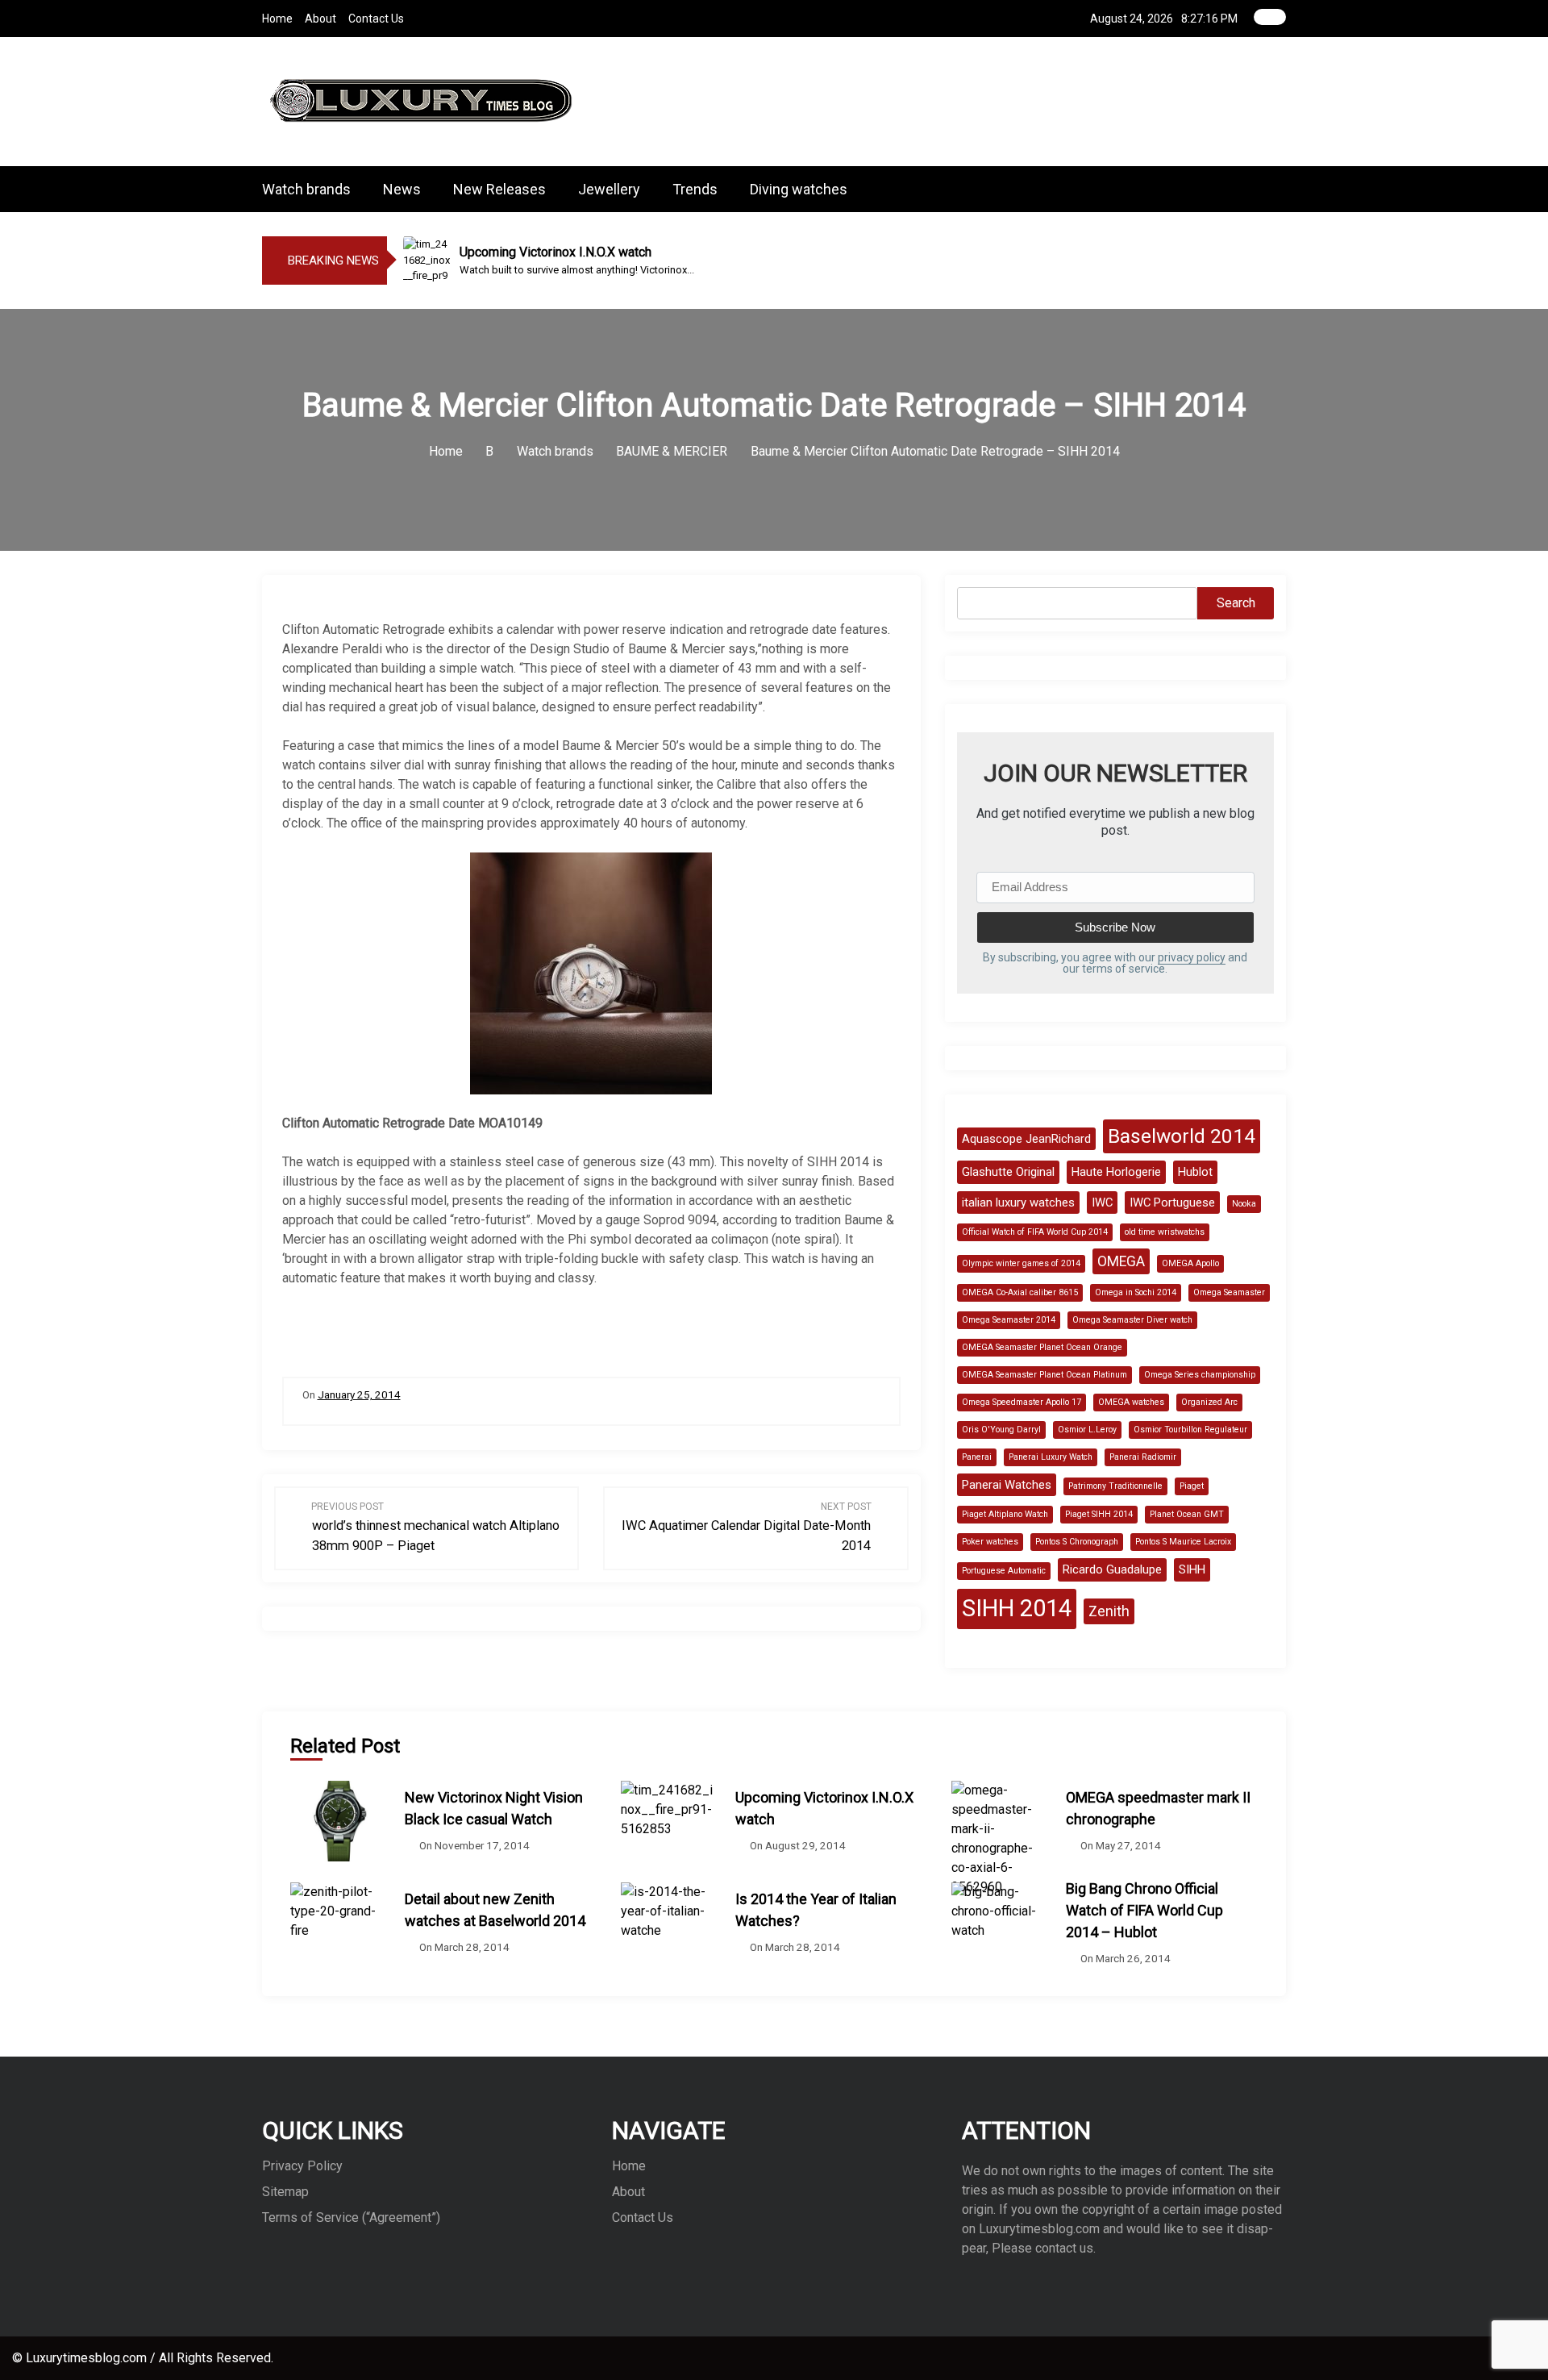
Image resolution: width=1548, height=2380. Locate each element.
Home (277, 19)
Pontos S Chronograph (1077, 1542)
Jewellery (609, 189)
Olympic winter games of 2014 (1021, 1263)
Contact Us (376, 19)
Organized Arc (1209, 1402)
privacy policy (1192, 957)
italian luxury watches (1018, 1203)
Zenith (1109, 1611)
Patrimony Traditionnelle (1115, 1486)
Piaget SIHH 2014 (1099, 1514)
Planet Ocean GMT (1187, 1514)
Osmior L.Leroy (1087, 1430)
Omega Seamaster (1229, 1292)
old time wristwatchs (1165, 1232)
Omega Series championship (1200, 1375)
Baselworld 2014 (1182, 1136)
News (402, 189)
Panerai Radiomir (1143, 1457)
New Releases (499, 189)
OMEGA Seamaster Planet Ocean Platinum (1044, 1375)
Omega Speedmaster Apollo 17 (1022, 1402)
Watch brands (306, 189)
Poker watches (990, 1542)
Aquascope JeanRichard (1026, 1139)
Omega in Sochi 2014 (1136, 1292)
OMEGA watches (1131, 1402)
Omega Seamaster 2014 (1009, 1320)
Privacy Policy (302, 2166)
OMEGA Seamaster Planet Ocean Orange (1042, 1347)
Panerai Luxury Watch (1051, 1457)
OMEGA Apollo (1190, 1263)
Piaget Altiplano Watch (1005, 1514)
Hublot (1195, 1172)
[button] (1281, 189)
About (320, 19)
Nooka (1244, 1204)
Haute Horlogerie (1116, 1172)
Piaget (1192, 1486)
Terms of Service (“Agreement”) (351, 2217)
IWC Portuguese (1172, 1203)
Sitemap (285, 2192)
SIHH (1192, 1569)
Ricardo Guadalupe (1112, 1569)
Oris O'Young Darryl (1001, 1430)
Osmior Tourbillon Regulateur (1190, 1430)
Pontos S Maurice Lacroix (1183, 1542)
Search (1236, 603)
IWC (1102, 1203)
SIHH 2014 (1017, 1608)
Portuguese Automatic (1004, 1571)
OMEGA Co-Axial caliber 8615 (1020, 1292)
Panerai (977, 1457)
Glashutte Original (1008, 1172)
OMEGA (1121, 1261)
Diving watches (799, 189)
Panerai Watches (1007, 1485)
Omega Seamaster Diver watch (1132, 1320)
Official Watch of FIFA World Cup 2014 (1035, 1232)
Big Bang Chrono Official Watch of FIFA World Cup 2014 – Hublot (1144, 1910)
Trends (695, 189)
